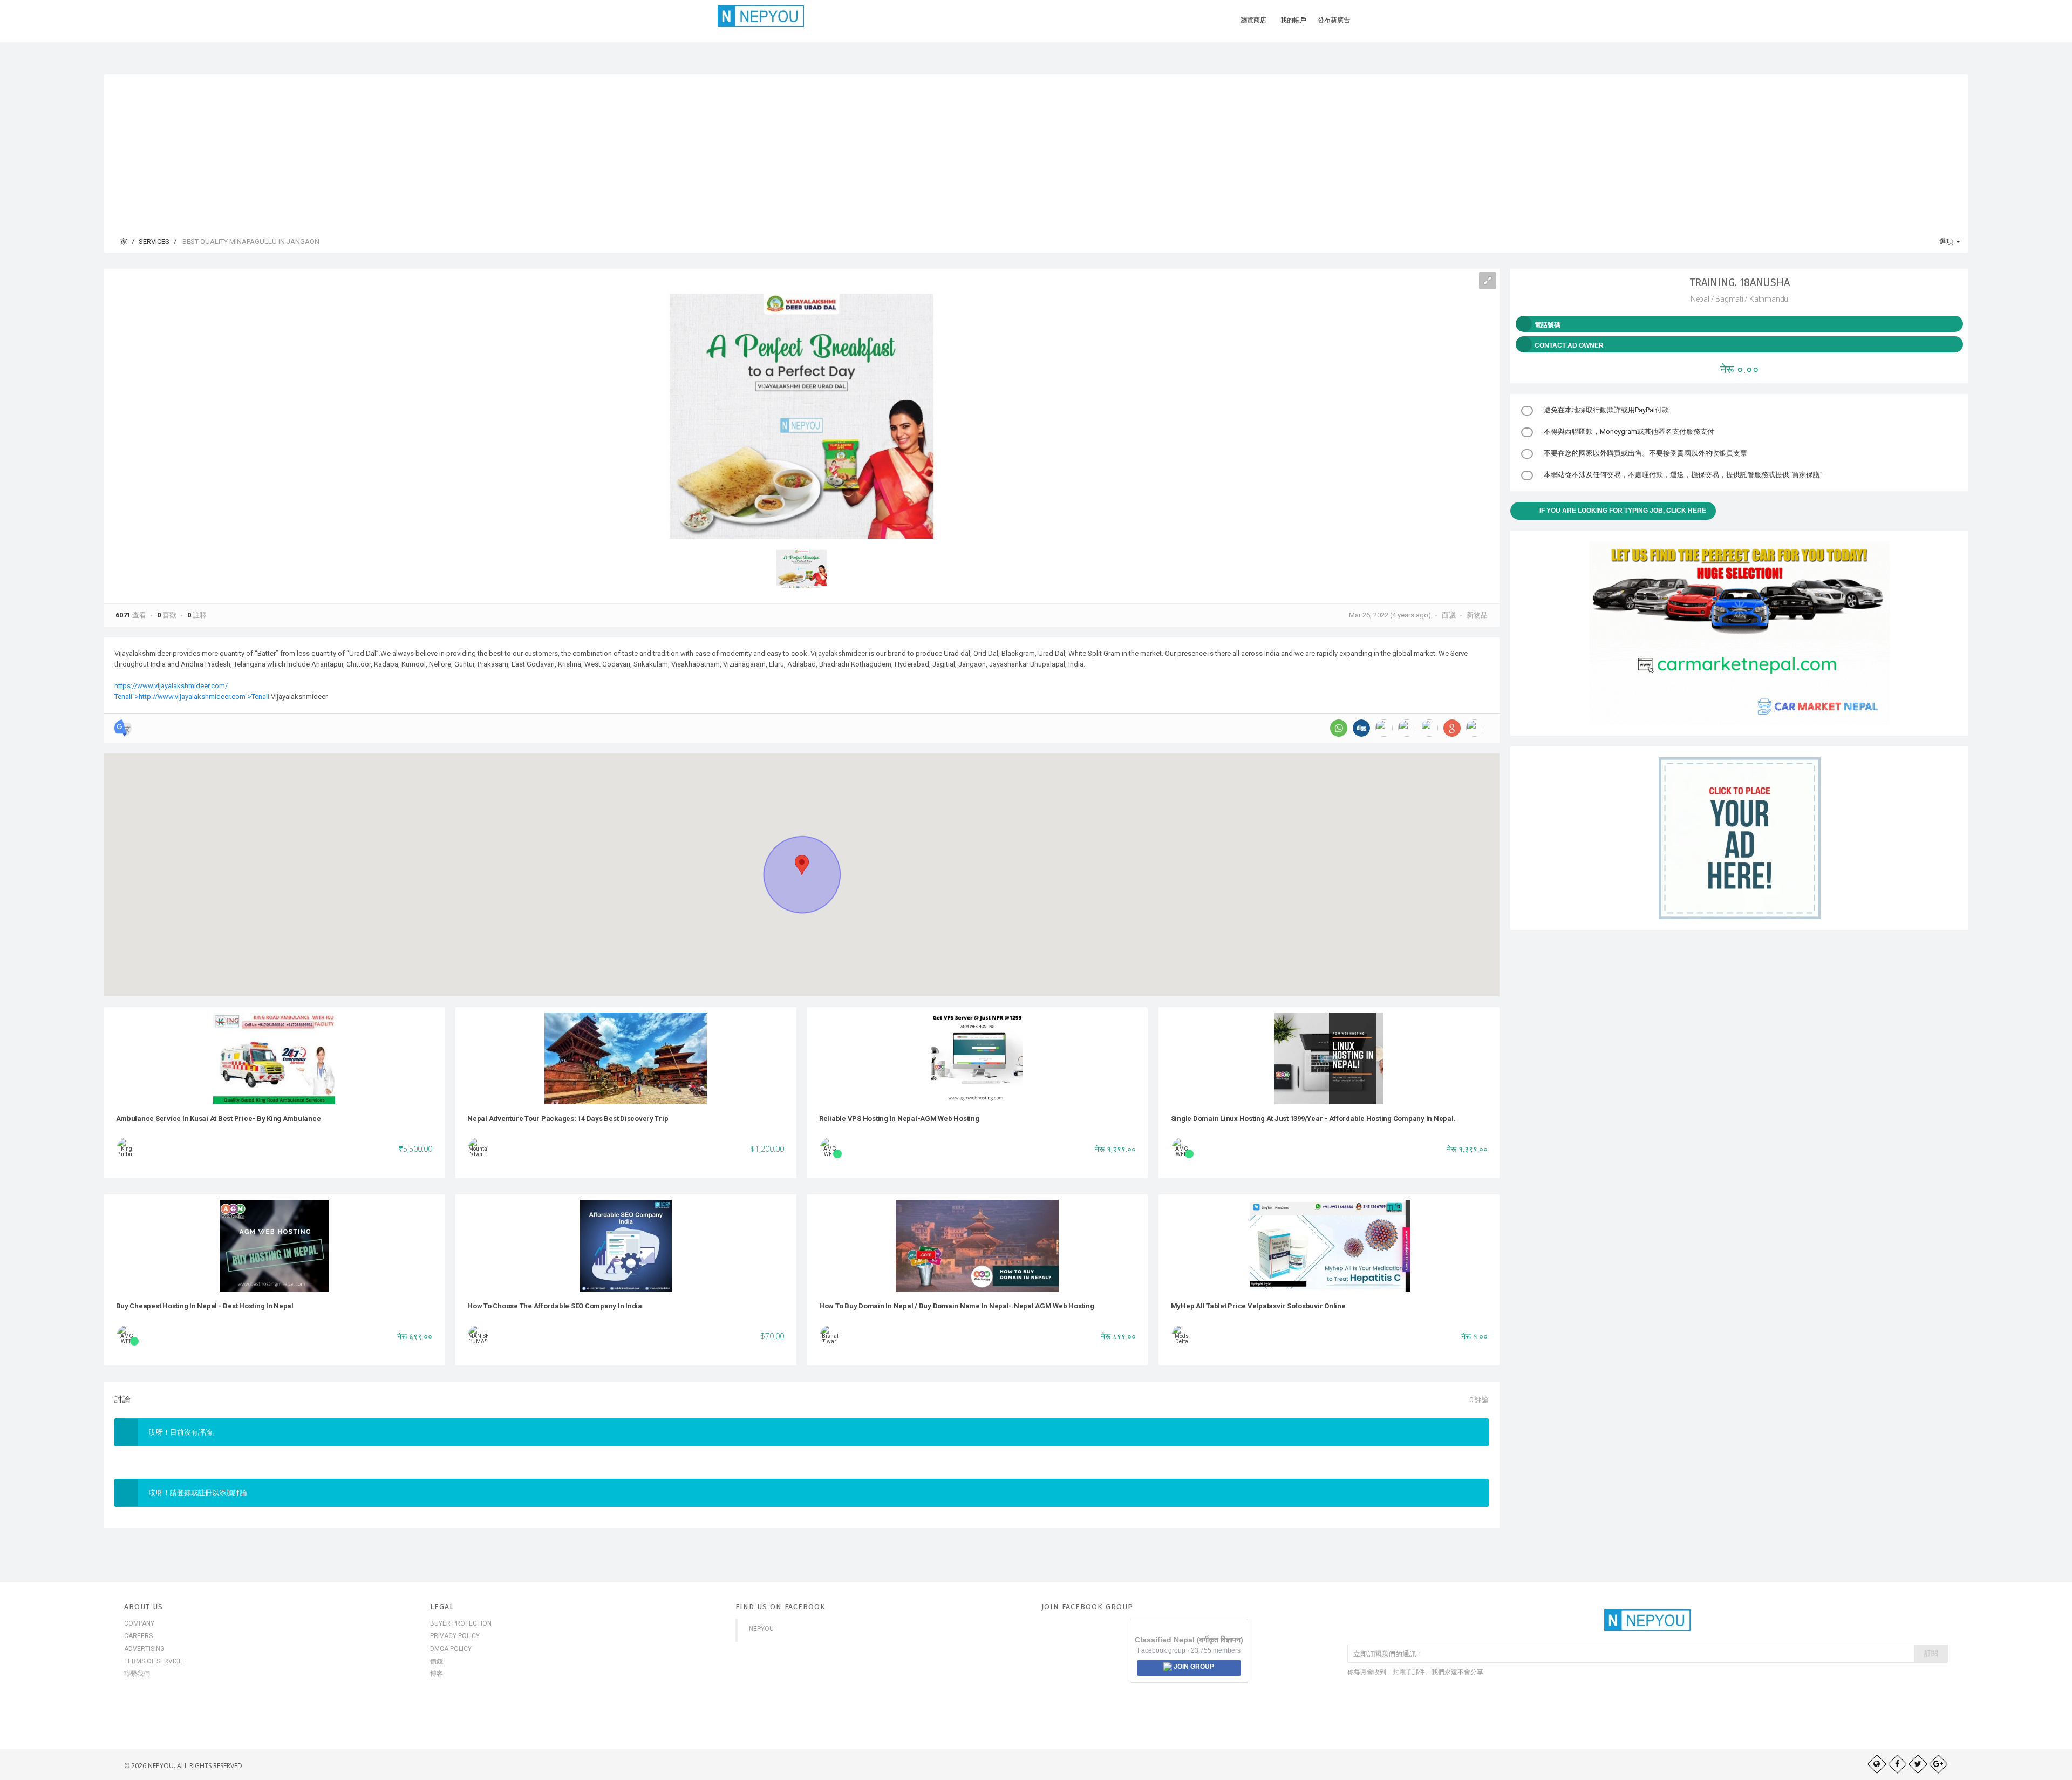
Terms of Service (153, 1661)
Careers (138, 1636)
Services (154, 242)
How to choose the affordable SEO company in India (555, 1306)
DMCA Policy (451, 1649)
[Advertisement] (1036, 150)
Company (139, 1623)
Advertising (144, 1649)
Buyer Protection (461, 1623)
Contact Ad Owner (1569, 345)
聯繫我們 (137, 1674)
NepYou (761, 1629)
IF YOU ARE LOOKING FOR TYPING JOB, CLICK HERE (1623, 511)
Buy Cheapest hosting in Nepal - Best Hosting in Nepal (205, 1306)
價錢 (437, 1661)
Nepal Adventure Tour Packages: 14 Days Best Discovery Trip (568, 1119)
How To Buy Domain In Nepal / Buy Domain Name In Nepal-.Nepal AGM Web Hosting (957, 1306)
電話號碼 (1548, 325)
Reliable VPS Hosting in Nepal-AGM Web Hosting (899, 1119)
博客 (437, 1674)
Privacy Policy (455, 1636)
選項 (1947, 242)
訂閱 (1931, 1653)
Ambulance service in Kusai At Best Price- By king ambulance (219, 1119)
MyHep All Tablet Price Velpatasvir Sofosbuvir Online (1258, 1306)
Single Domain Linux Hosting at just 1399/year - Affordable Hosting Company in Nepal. (1313, 1119)
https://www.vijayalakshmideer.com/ (171, 686)
